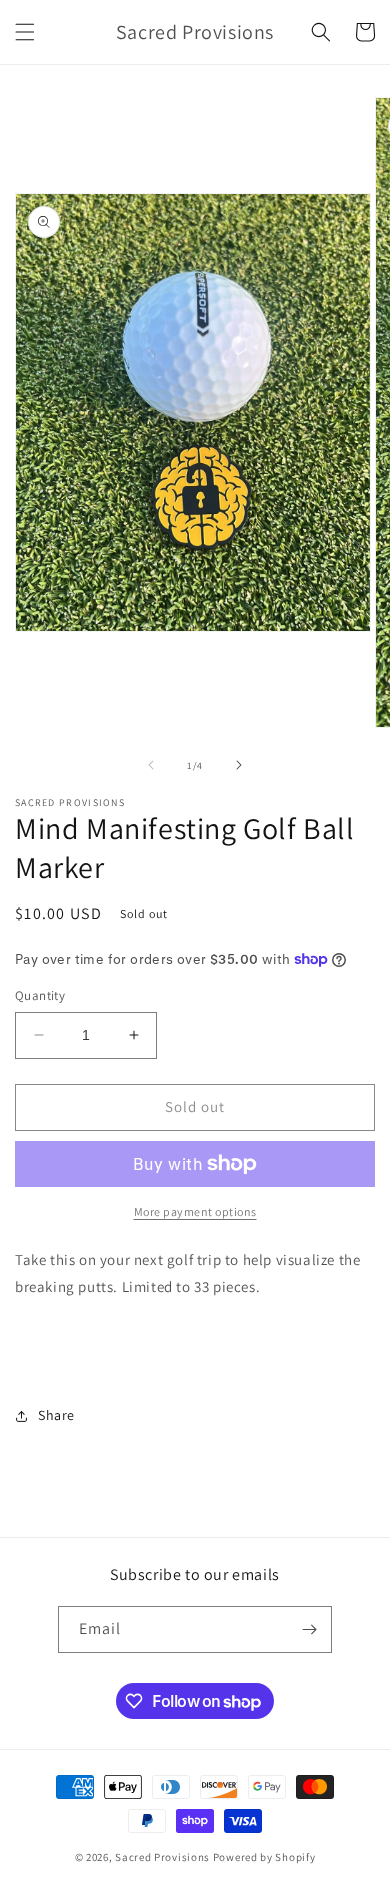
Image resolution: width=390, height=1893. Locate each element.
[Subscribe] (309, 1629)
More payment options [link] (195, 1211)
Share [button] (56, 1415)
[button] (25, 32)
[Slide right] (239, 765)
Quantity (40, 995)
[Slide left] (151, 765)
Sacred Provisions (164, 1857)
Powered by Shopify (264, 1857)
